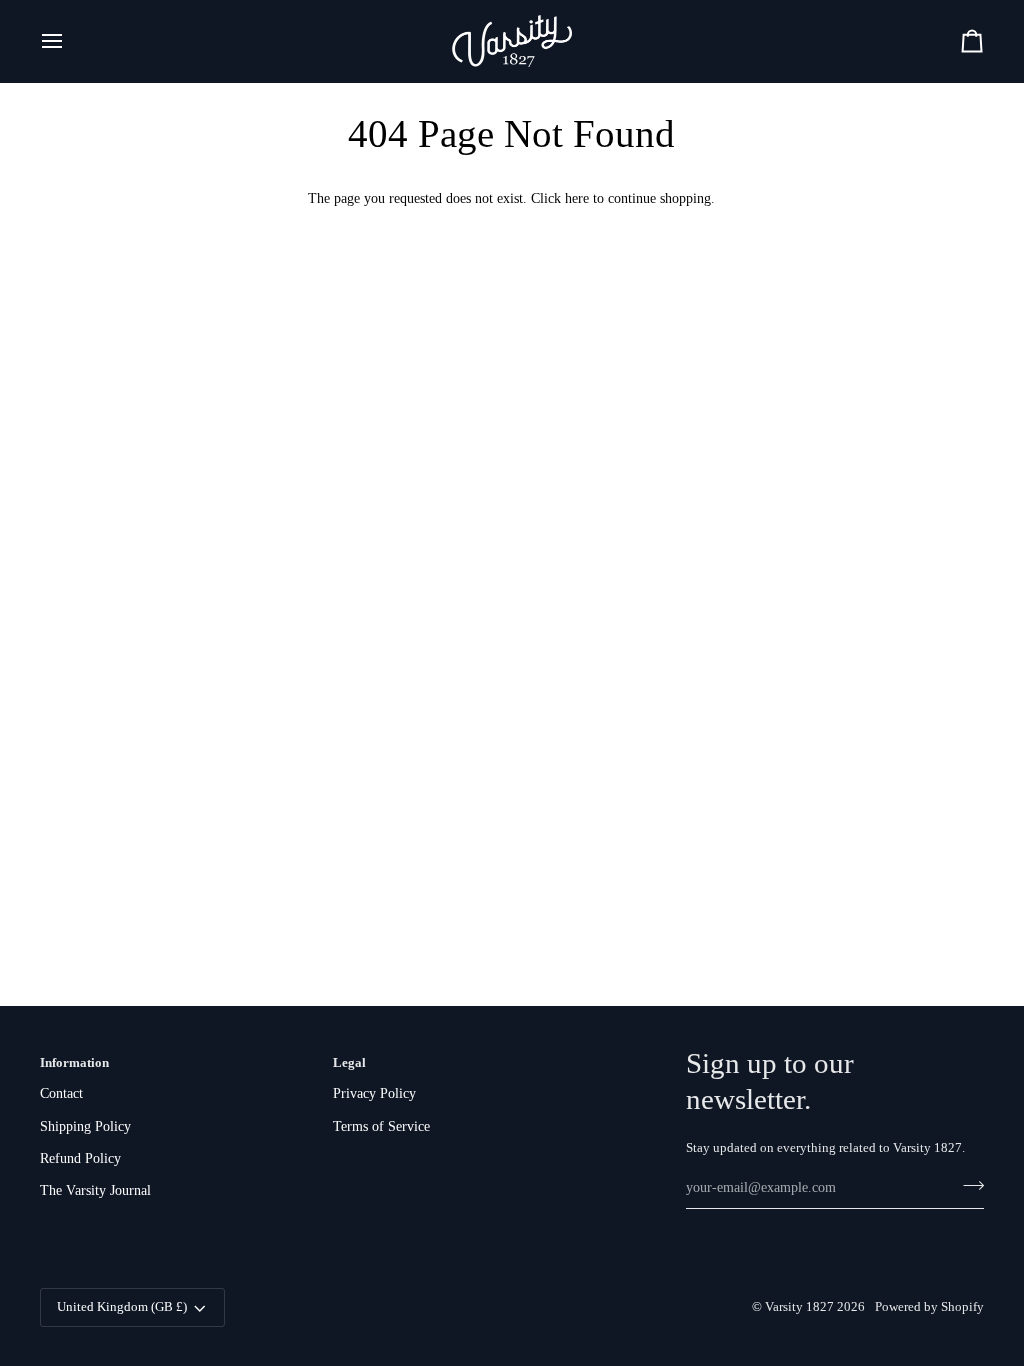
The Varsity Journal (95, 1190)
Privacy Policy (374, 1093)
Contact (61, 1093)
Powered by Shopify (929, 1307)
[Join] (967, 1186)
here (577, 198)
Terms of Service (381, 1126)
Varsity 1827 (799, 1307)
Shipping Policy (85, 1126)
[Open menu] (70, 41)
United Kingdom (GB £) (122, 1307)
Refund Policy (80, 1158)
